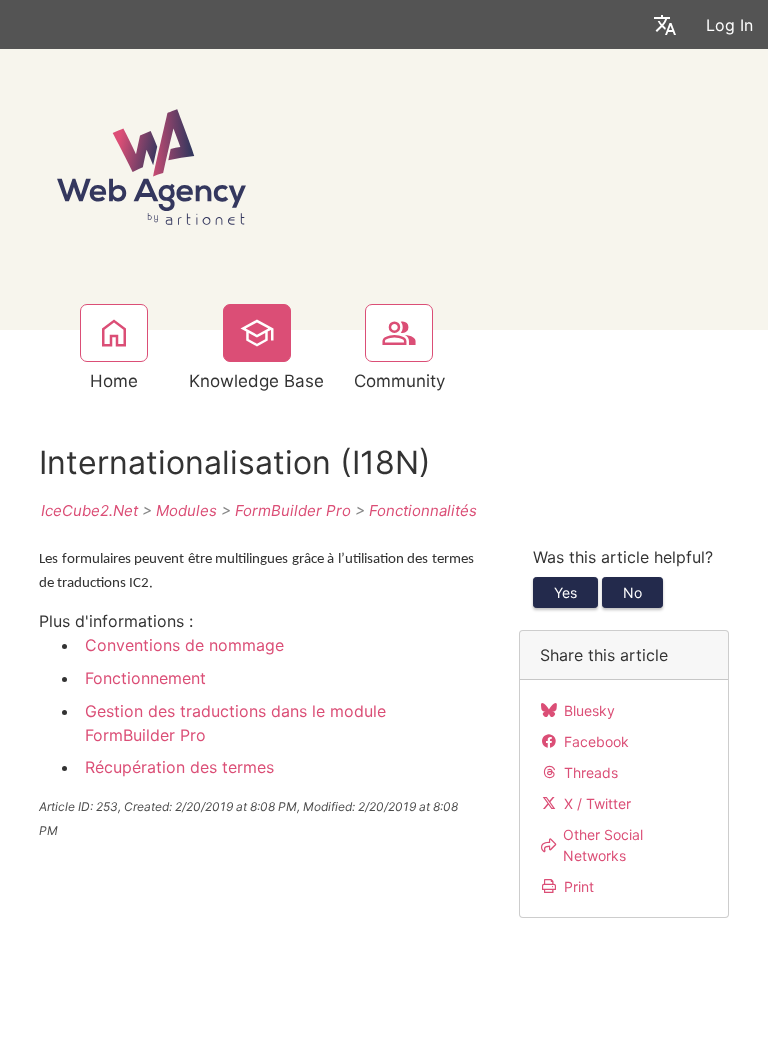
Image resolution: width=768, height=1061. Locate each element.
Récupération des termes (179, 767)
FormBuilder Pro (293, 510)
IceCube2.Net (89, 510)
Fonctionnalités (423, 510)
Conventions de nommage (184, 645)
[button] (665, 24)
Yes (565, 592)
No (632, 592)
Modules (186, 510)
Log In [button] (729, 25)
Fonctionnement (145, 678)
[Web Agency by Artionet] (151, 164)
